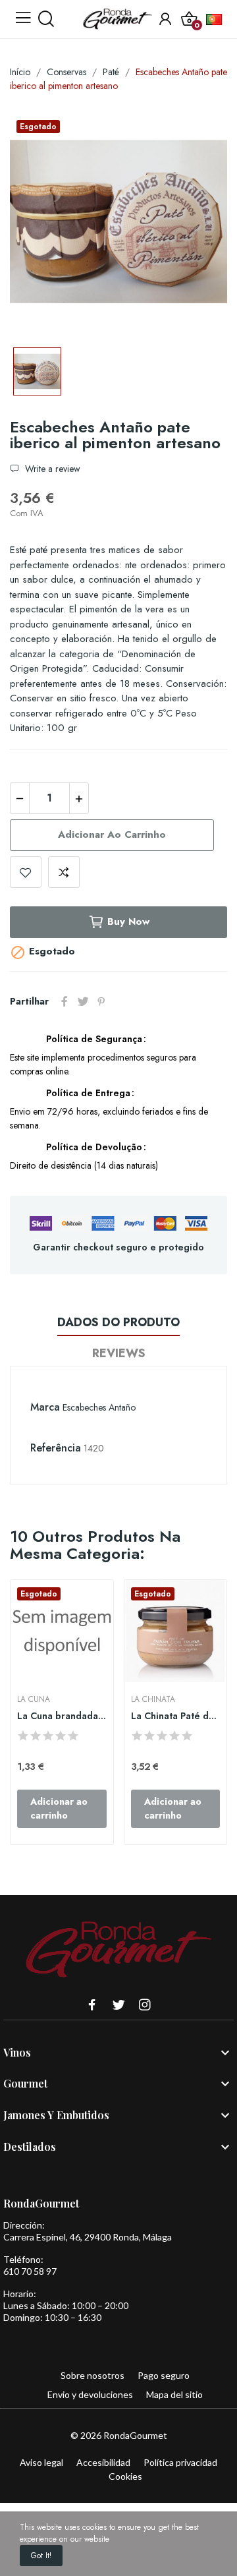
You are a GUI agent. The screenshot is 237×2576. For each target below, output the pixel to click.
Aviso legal (41, 2462)
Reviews (119, 1353)
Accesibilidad (103, 2462)
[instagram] (145, 2005)
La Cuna (34, 1699)
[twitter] (118, 2005)
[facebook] (92, 2005)
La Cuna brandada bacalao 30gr (62, 1716)
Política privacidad (180, 2462)
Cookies (125, 2476)
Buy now (128, 922)
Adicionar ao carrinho (112, 834)
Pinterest (101, 1001)
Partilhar (65, 1001)
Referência (56, 1448)
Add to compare (64, 872)
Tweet (83, 1001)
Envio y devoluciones (90, 2394)
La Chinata (153, 1699)
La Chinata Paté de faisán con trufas (176, 1716)
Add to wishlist (26, 872)
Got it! (41, 2556)
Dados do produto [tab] (118, 1322)
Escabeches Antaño (99, 1407)
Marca (45, 1407)
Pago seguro (164, 2375)
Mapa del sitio (174, 2394)
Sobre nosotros (92, 2375)
